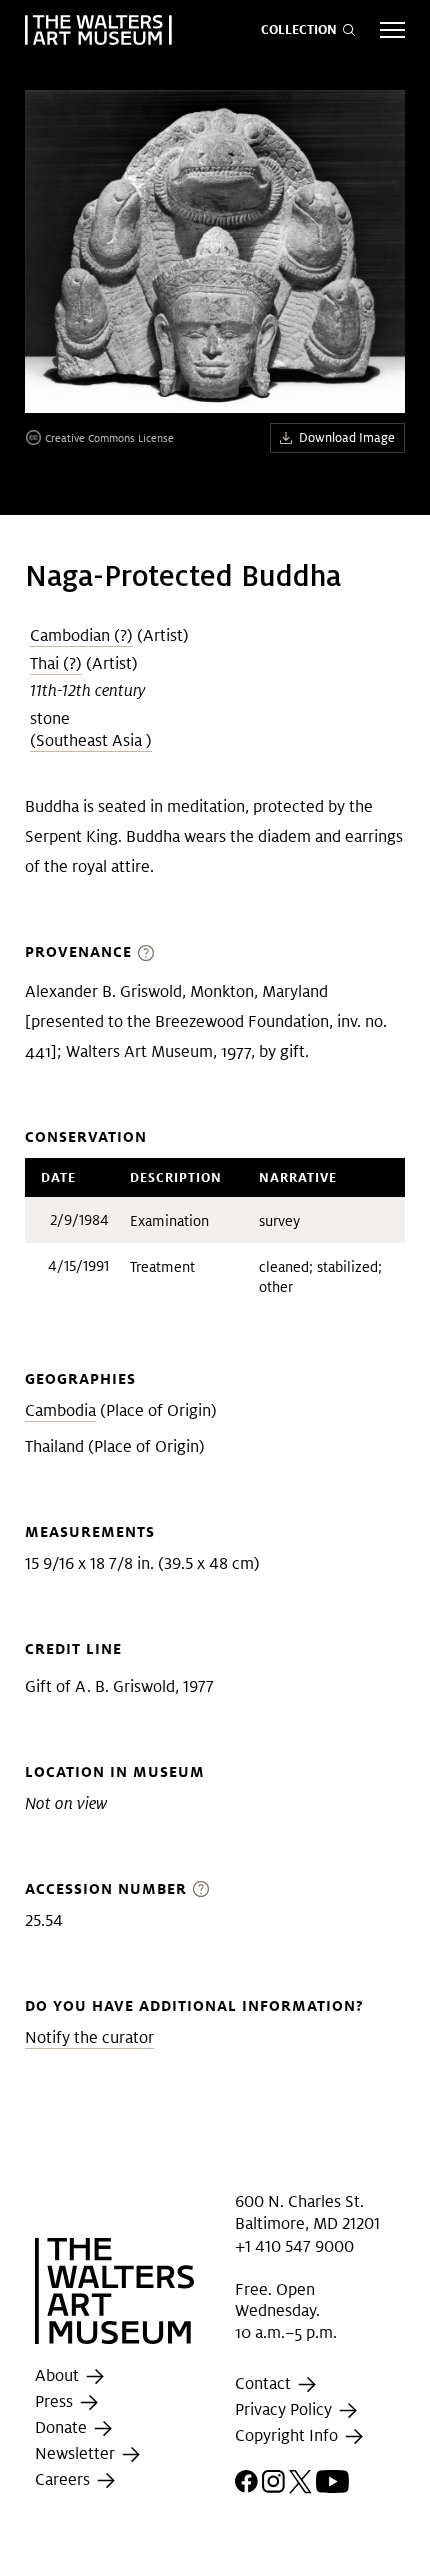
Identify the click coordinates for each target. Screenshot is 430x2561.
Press (56, 2401)
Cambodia (60, 1410)
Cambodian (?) (81, 635)
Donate (63, 2427)
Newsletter (77, 2453)
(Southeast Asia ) (91, 740)
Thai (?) (56, 663)
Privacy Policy (285, 2409)
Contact (265, 2383)
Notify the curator (89, 2037)
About (59, 2375)
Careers (64, 2479)
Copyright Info (288, 2435)
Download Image (347, 437)
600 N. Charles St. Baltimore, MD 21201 (307, 2212)
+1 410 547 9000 (294, 2246)
